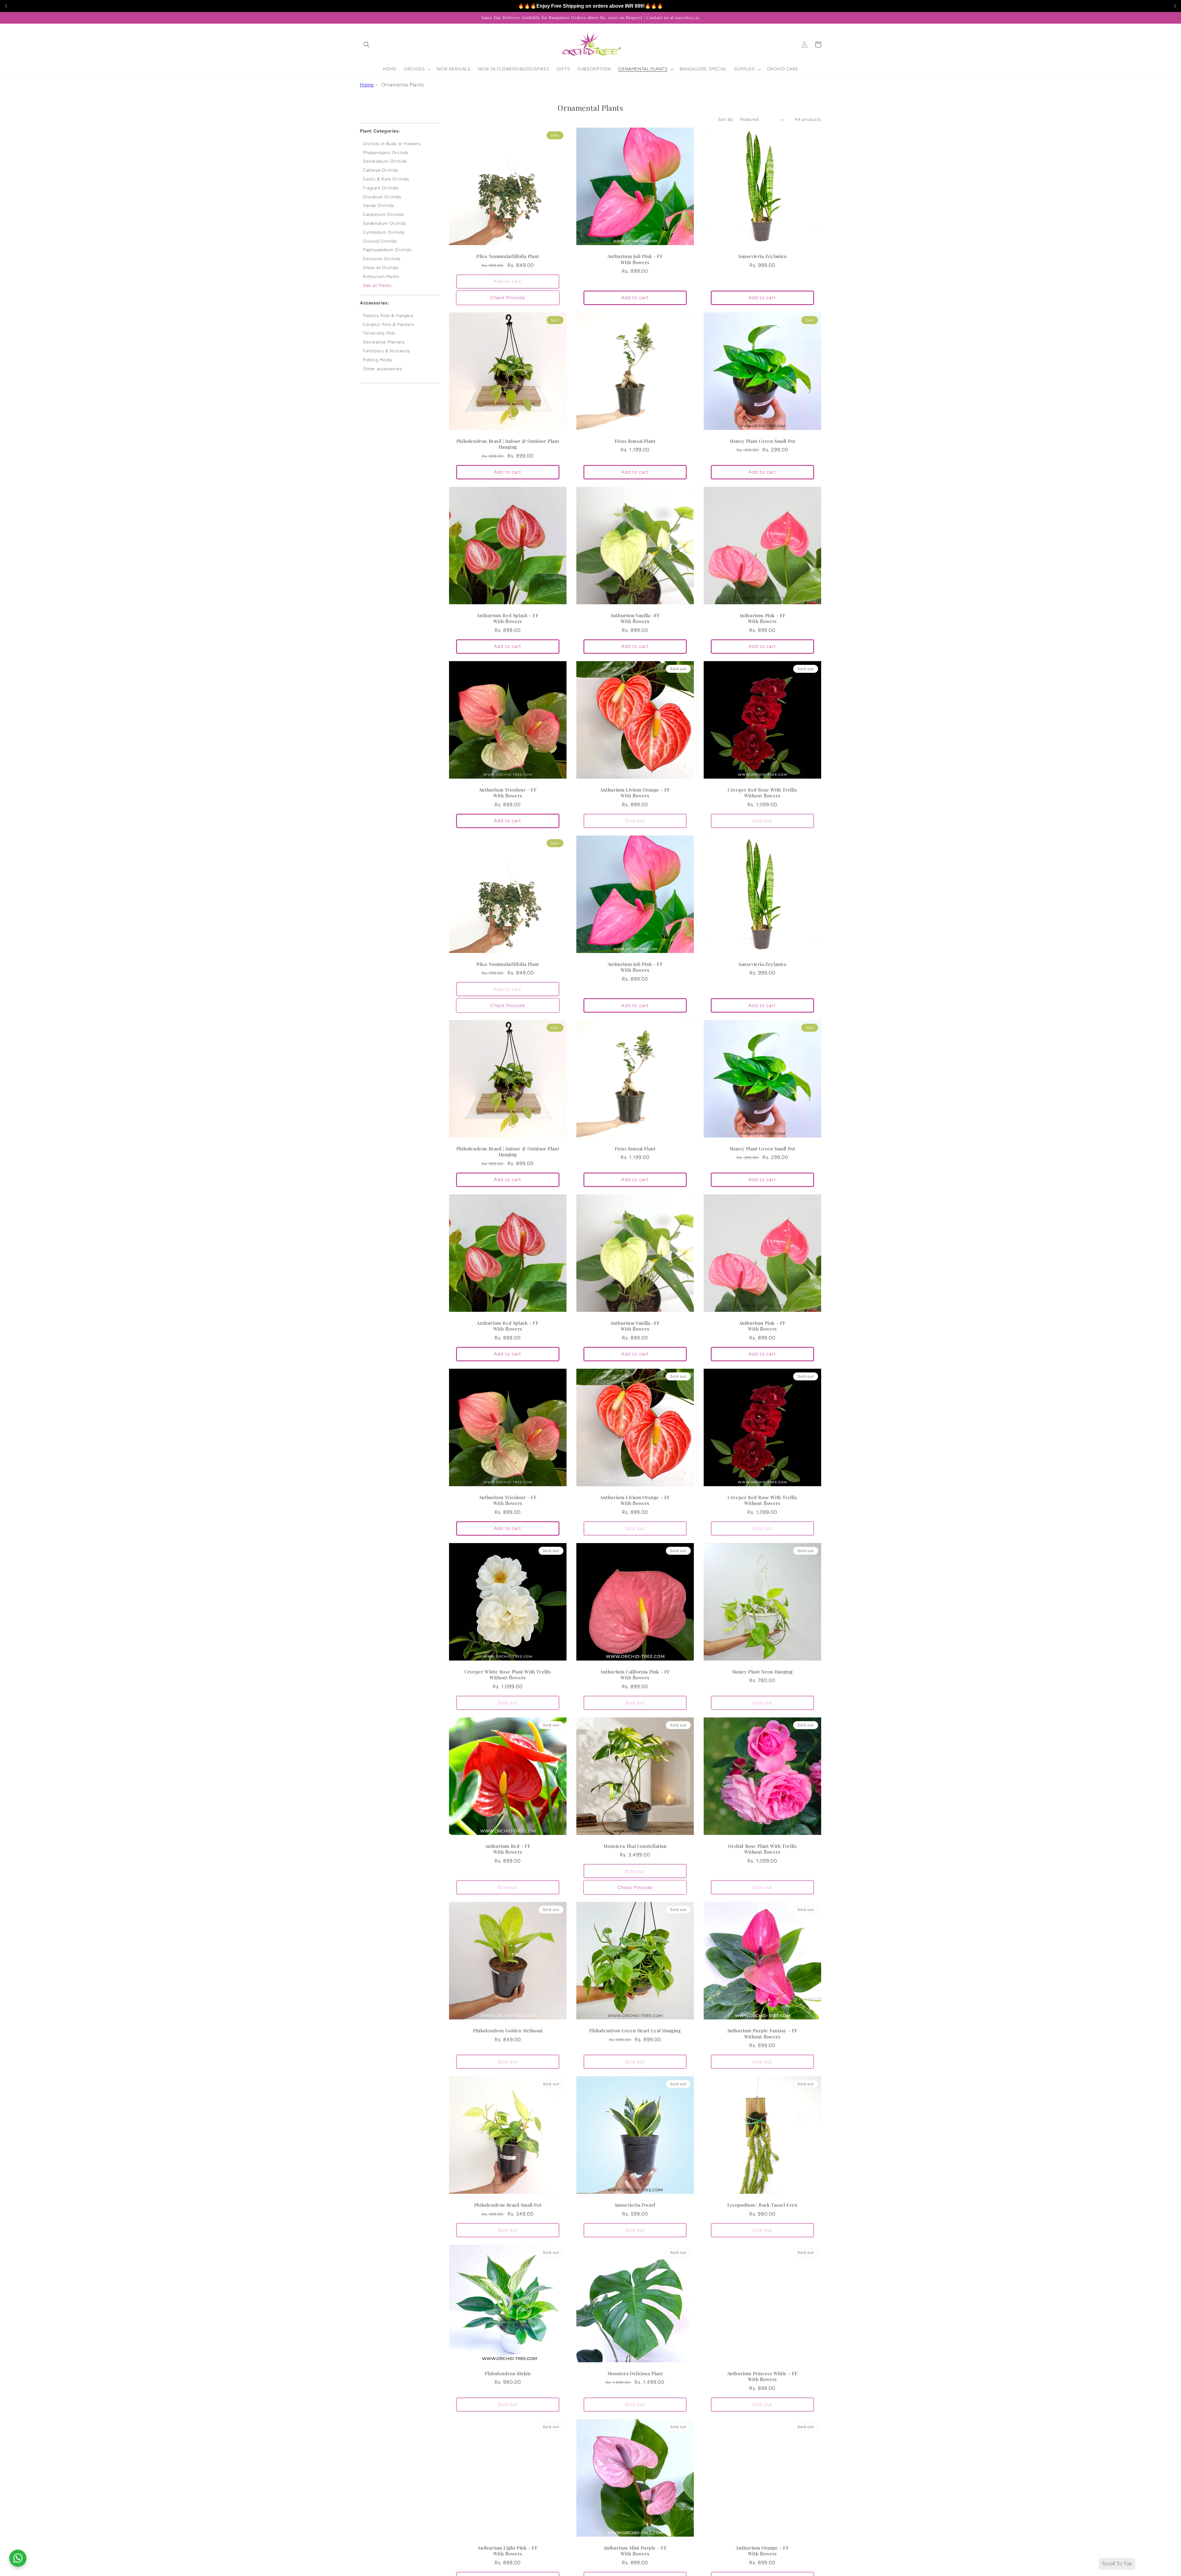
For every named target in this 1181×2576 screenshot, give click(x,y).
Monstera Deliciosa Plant (635, 2374)
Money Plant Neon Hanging (762, 1672)
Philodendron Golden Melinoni (508, 2031)
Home (367, 85)
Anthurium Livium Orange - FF (635, 790)
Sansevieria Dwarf (635, 2205)
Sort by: (726, 119)
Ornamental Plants (403, 85)
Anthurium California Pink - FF (635, 1672)
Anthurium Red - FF (508, 1846)
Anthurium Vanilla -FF (635, 615)
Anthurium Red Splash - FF (508, 615)
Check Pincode (508, 298)
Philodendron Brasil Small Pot (508, 2205)
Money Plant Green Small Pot (762, 441)
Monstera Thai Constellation (635, 1846)
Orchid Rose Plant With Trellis (762, 1846)
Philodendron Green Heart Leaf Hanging (635, 2031)
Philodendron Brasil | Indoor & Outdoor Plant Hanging (508, 444)
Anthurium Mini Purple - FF (635, 2548)
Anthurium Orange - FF (762, 2548)
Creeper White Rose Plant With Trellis (508, 1672)
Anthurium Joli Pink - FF (635, 256)
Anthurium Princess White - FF (762, 2374)
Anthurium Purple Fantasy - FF (762, 2031)
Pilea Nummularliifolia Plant (508, 256)
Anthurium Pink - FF (762, 615)
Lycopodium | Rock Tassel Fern (762, 2205)
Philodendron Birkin (508, 2374)
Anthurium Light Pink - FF (508, 2548)
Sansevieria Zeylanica (762, 256)
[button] (367, 45)
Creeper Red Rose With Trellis (762, 790)
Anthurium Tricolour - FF (508, 790)
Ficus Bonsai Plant (635, 441)
